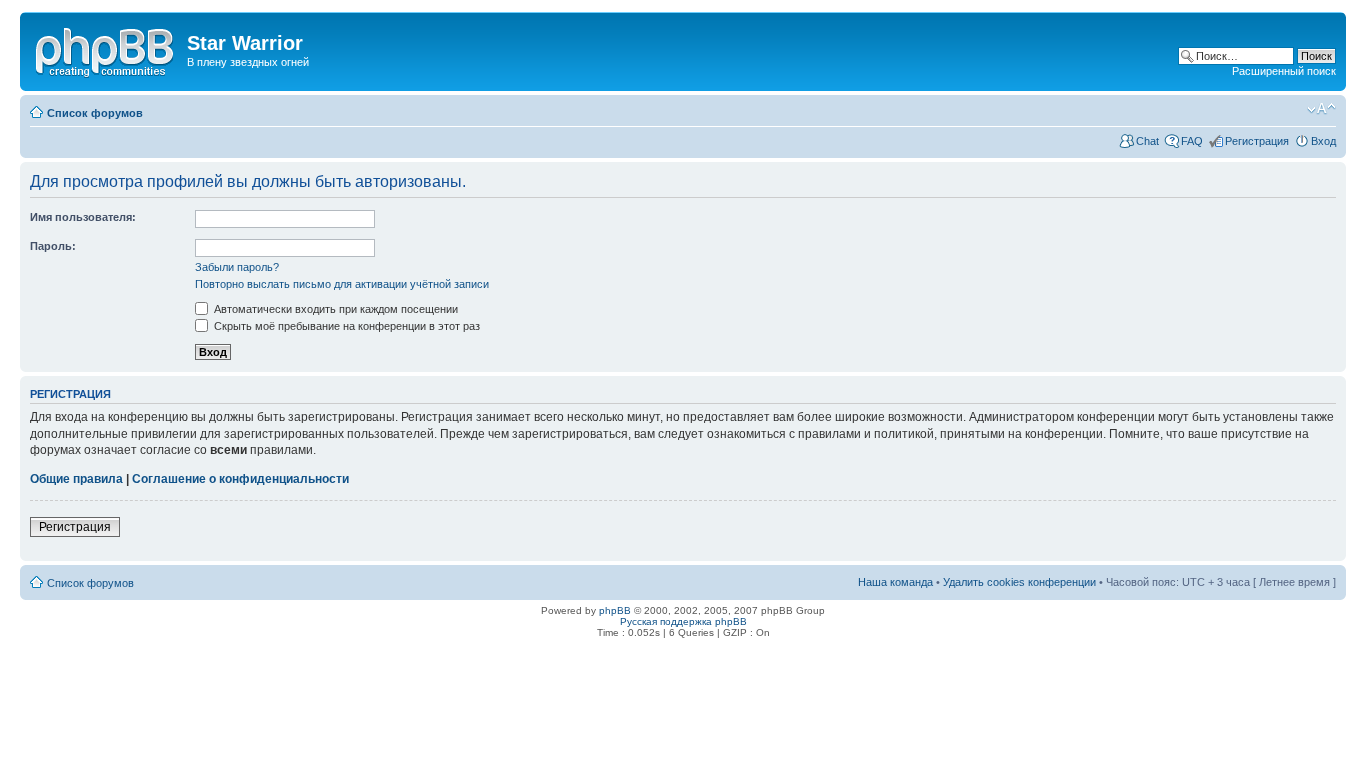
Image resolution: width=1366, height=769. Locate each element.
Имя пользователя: (83, 217)
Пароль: (53, 246)
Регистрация (1257, 141)
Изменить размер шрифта (1321, 109)
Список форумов (95, 113)
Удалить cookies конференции (1019, 582)
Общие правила (76, 479)
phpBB (615, 610)
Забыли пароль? (237, 267)
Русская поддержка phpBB (683, 621)
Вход (1323, 141)
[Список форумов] (106, 49)
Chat (1147, 141)
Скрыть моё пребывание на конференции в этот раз (345, 326)
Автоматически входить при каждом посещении (334, 309)
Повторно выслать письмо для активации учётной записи (342, 284)
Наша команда (895, 582)
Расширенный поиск (1284, 71)
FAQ (1192, 141)
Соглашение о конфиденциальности (240, 479)
